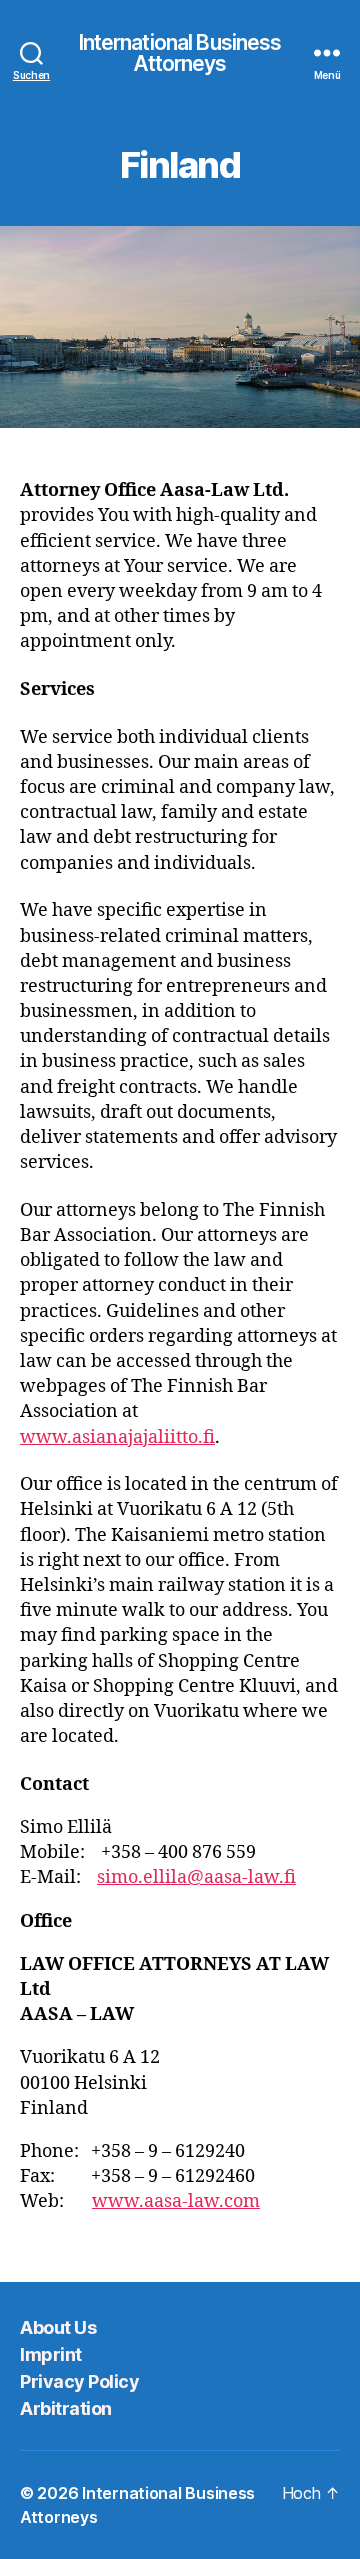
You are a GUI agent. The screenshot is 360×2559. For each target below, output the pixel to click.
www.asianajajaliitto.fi (117, 1437)
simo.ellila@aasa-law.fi (196, 1877)
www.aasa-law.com (176, 2201)
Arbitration (66, 2408)
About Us (58, 2327)
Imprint (51, 2354)
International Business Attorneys (180, 53)
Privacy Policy (79, 2381)
